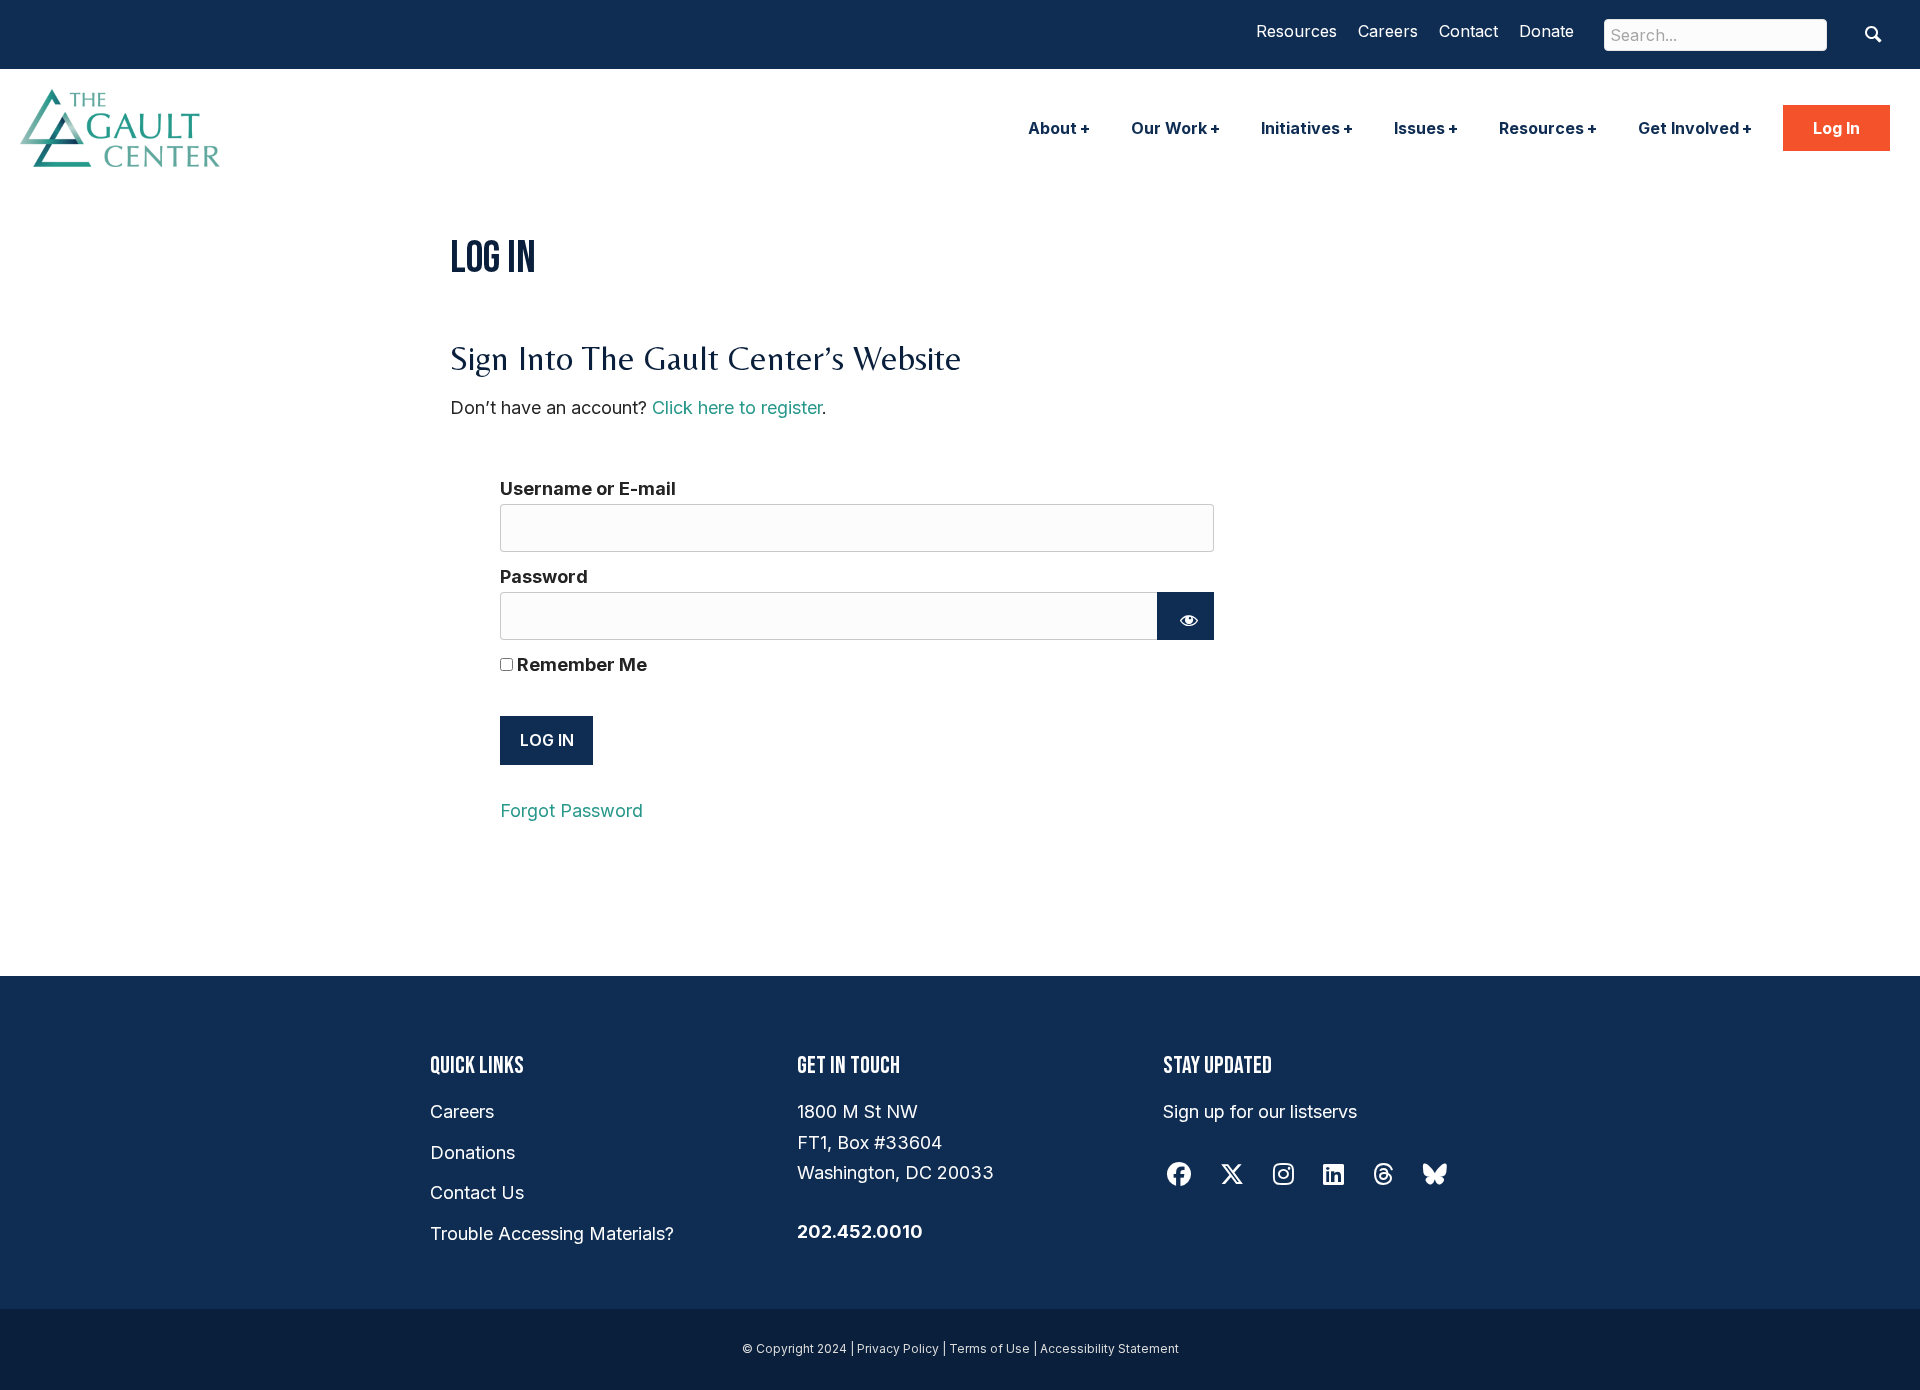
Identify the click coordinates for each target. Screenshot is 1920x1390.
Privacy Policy (898, 1348)
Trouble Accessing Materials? (552, 1233)
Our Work (1169, 128)
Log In (1836, 128)
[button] (1873, 34)
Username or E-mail (588, 488)
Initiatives (1300, 128)
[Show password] (1185, 616)
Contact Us (477, 1192)
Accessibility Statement (1109, 1348)
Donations (472, 1152)
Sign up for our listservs (1260, 1111)
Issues (1419, 128)
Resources (1296, 31)
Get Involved (1688, 128)
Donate (1546, 31)
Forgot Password (571, 810)
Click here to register (737, 407)
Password (544, 576)
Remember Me (580, 664)
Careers (1388, 31)
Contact (1468, 31)
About (1052, 128)
